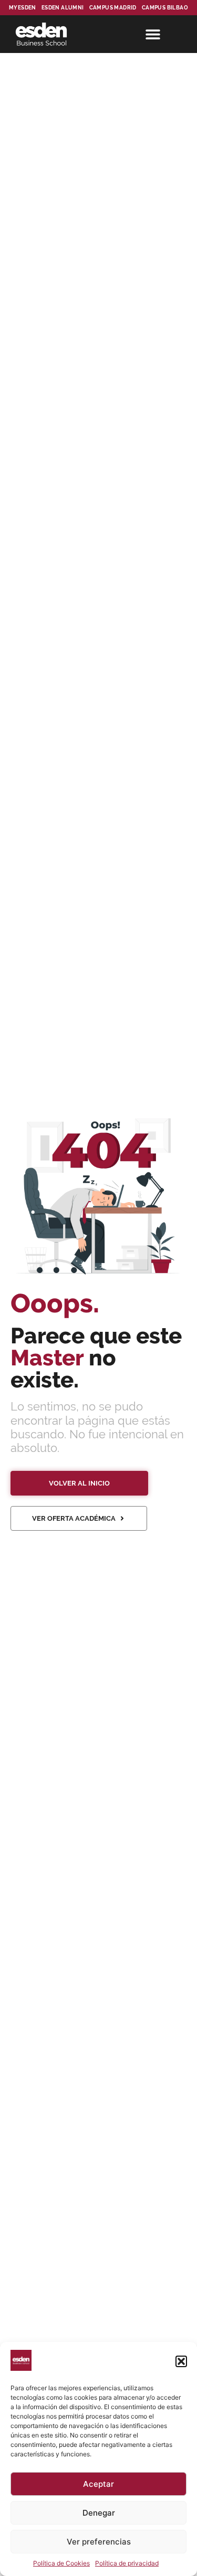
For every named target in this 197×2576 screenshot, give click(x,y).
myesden (23, 8)
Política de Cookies (61, 2563)
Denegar (99, 2513)
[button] (181, 2361)
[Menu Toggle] (153, 34)
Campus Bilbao (165, 8)
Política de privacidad (127, 2563)
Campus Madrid (113, 8)
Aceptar (98, 2484)
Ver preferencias (99, 2542)
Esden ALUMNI (63, 8)
